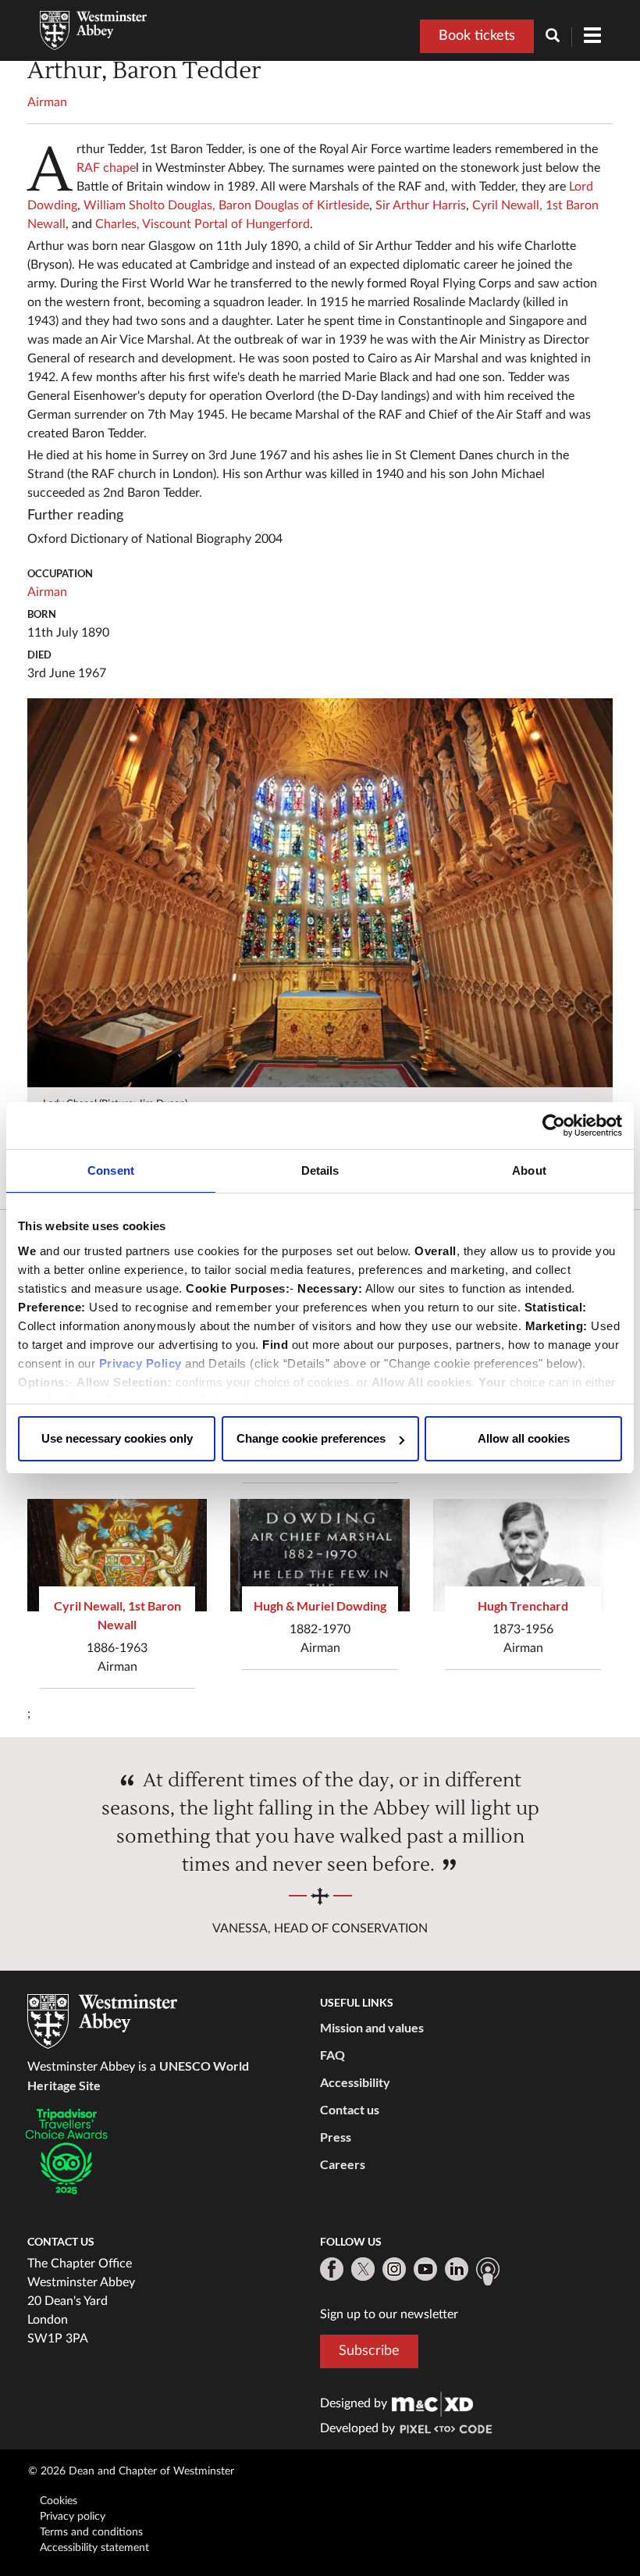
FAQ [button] (332, 2055)
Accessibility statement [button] (94, 2548)
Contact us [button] (350, 2109)
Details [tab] (320, 1170)
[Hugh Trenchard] (523, 1555)
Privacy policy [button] (73, 2517)
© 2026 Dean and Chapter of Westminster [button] (131, 2471)
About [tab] (529, 1170)
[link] (432, 2403)
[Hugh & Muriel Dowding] (320, 1555)
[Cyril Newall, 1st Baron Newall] (117, 1555)
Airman (47, 102)
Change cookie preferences (311, 1438)
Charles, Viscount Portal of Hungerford (203, 224)
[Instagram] (394, 2269)
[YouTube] (425, 2269)
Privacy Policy (140, 1363)
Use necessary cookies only (117, 1438)
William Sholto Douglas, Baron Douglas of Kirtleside (226, 205)
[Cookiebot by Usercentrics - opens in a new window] (554, 1126)
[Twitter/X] (363, 2269)
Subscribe (369, 2351)
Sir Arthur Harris (421, 205)
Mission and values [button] (372, 2027)
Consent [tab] (111, 1170)
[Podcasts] (488, 2271)
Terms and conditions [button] (91, 2532)
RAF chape (106, 168)
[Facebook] (332, 2269)
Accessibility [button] (355, 2082)
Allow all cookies (524, 1438)
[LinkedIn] (457, 2269)
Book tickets (477, 36)
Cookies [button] (59, 2501)
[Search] (559, 37)
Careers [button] (343, 2164)
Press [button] (336, 2137)
